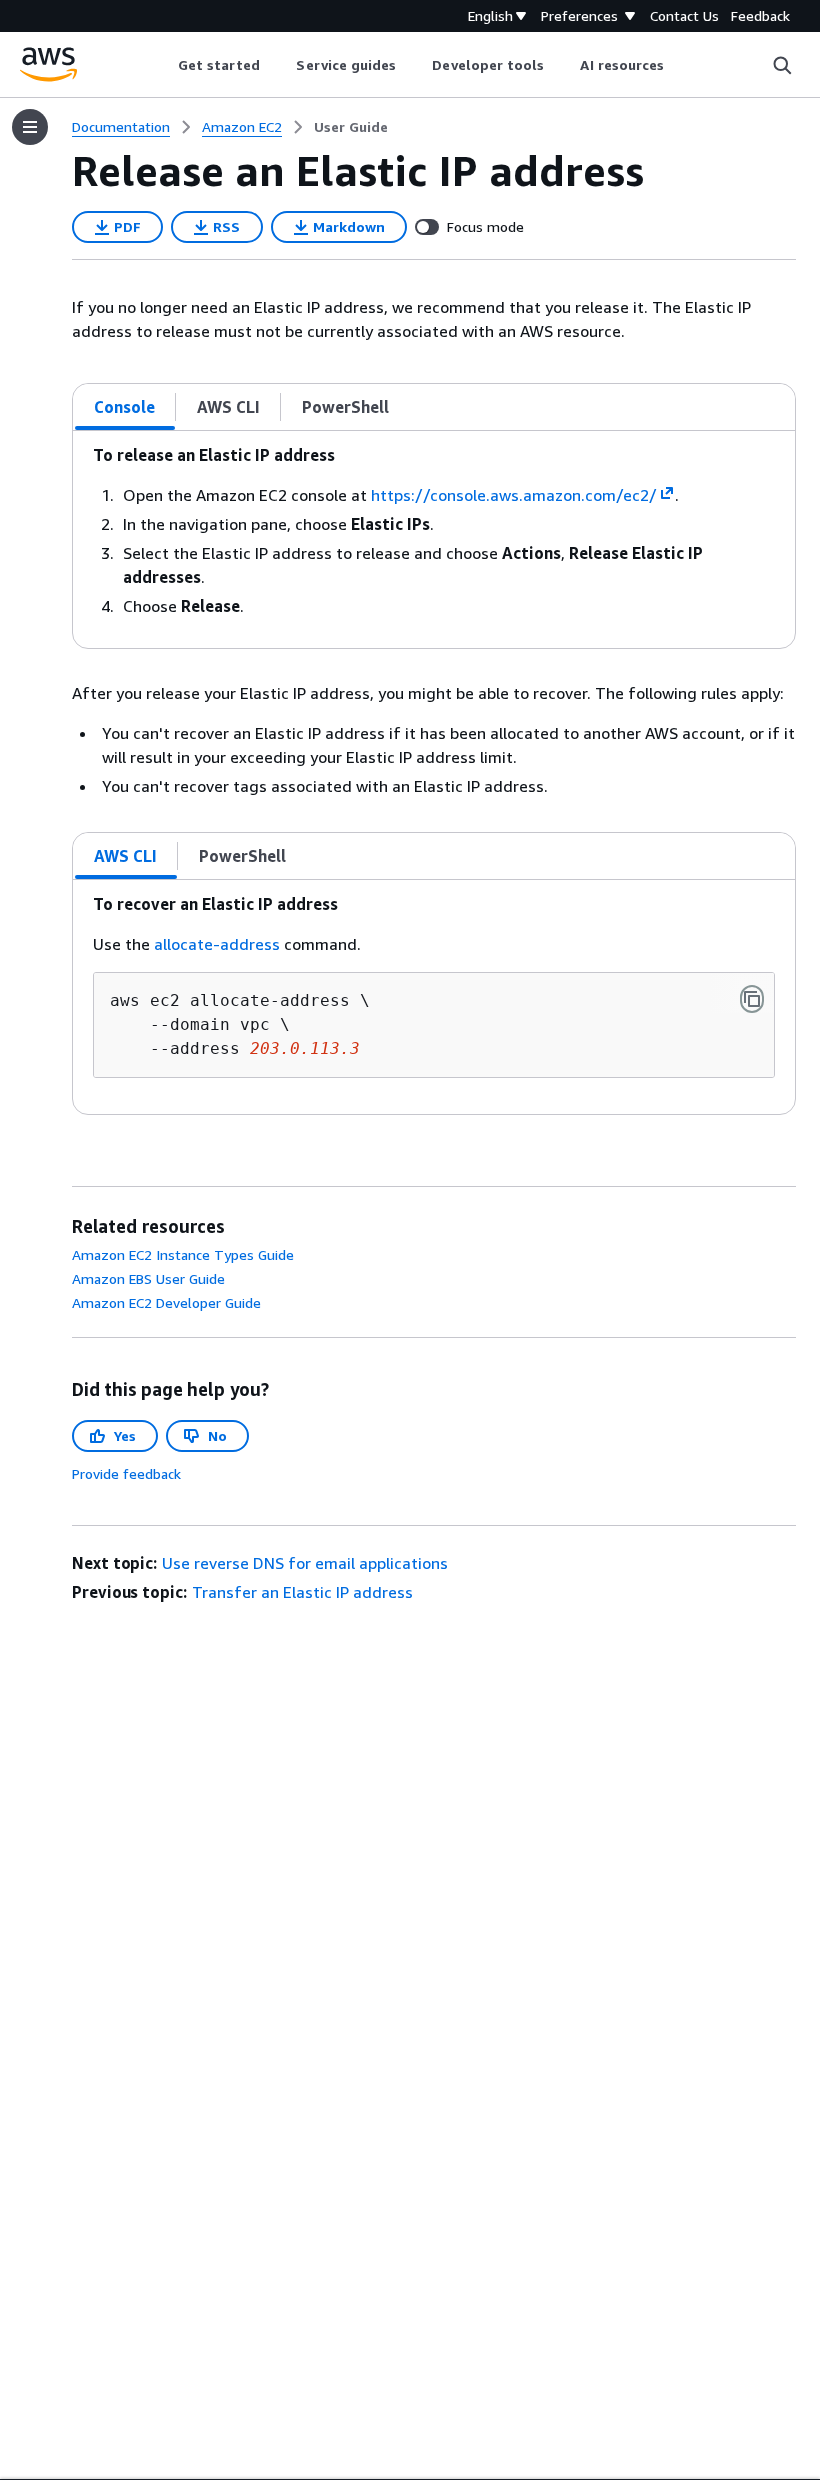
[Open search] (782, 65)
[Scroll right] (679, 65)
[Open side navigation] (30, 127)
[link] (351, 127)
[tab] (125, 407)
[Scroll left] (162, 65)
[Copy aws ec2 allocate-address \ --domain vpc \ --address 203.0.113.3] (752, 999)
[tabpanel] (434, 539)
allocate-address (217, 944)
